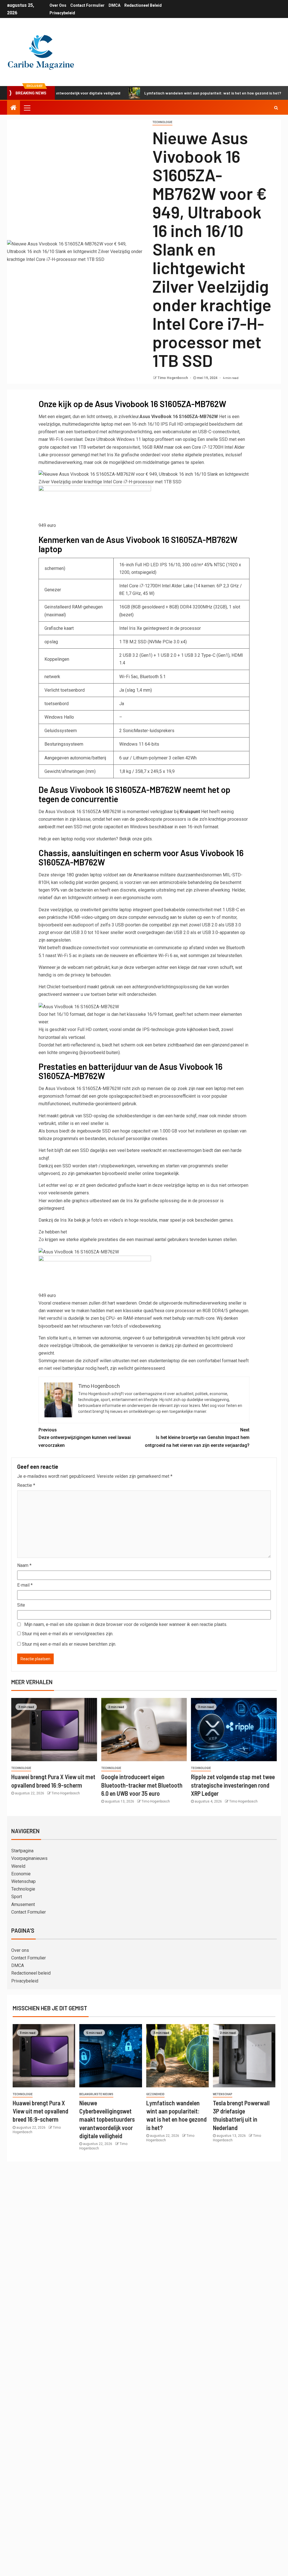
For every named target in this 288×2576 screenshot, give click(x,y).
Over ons (58, 5)
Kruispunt (190, 812)
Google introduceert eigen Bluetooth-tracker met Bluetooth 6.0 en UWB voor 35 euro (142, 1785)
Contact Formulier (87, 5)
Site (21, 1605)
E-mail (25, 1585)
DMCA (114, 5)
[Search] (276, 108)
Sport (17, 1897)
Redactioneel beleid (143, 5)
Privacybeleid (62, 13)
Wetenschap (23, 1881)
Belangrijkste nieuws (96, 2094)
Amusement (23, 1904)
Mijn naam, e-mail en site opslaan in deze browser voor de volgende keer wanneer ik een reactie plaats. (126, 1624)
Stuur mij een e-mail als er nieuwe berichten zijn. (69, 1644)
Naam (24, 1565)
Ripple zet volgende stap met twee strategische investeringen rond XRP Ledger (233, 1785)
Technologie (162, 122)
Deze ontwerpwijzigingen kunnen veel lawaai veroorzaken (85, 1437)
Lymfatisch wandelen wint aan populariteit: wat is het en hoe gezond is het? (173, 93)
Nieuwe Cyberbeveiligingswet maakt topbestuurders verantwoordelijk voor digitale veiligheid (107, 2119)
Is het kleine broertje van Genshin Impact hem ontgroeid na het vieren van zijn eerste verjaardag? (197, 1437)
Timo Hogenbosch (173, 378)
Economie (21, 1874)
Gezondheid (155, 2094)
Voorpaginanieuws (29, 1858)
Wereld (18, 1866)
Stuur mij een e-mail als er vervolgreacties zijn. (68, 1634)
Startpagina (22, 1851)
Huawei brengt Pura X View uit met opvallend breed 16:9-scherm (40, 2111)
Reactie (26, 1485)
